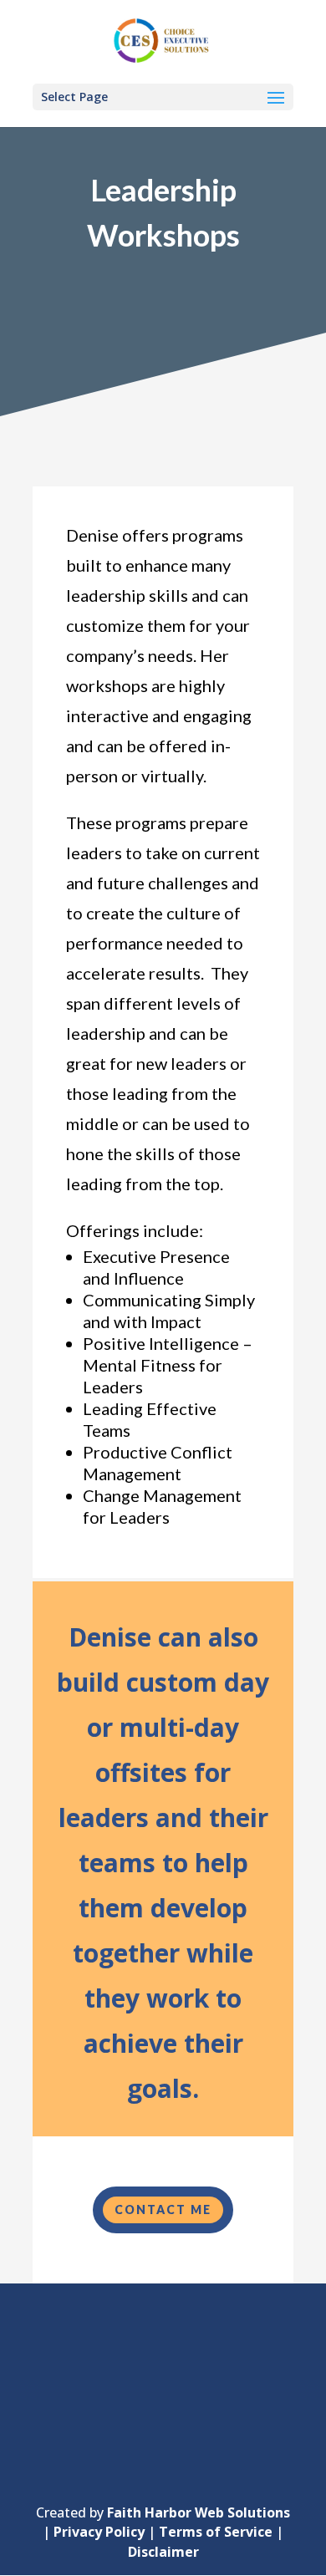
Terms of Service (216, 2532)
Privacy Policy (99, 2532)
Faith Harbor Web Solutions (199, 2512)
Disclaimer (163, 2552)
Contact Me (163, 2209)
